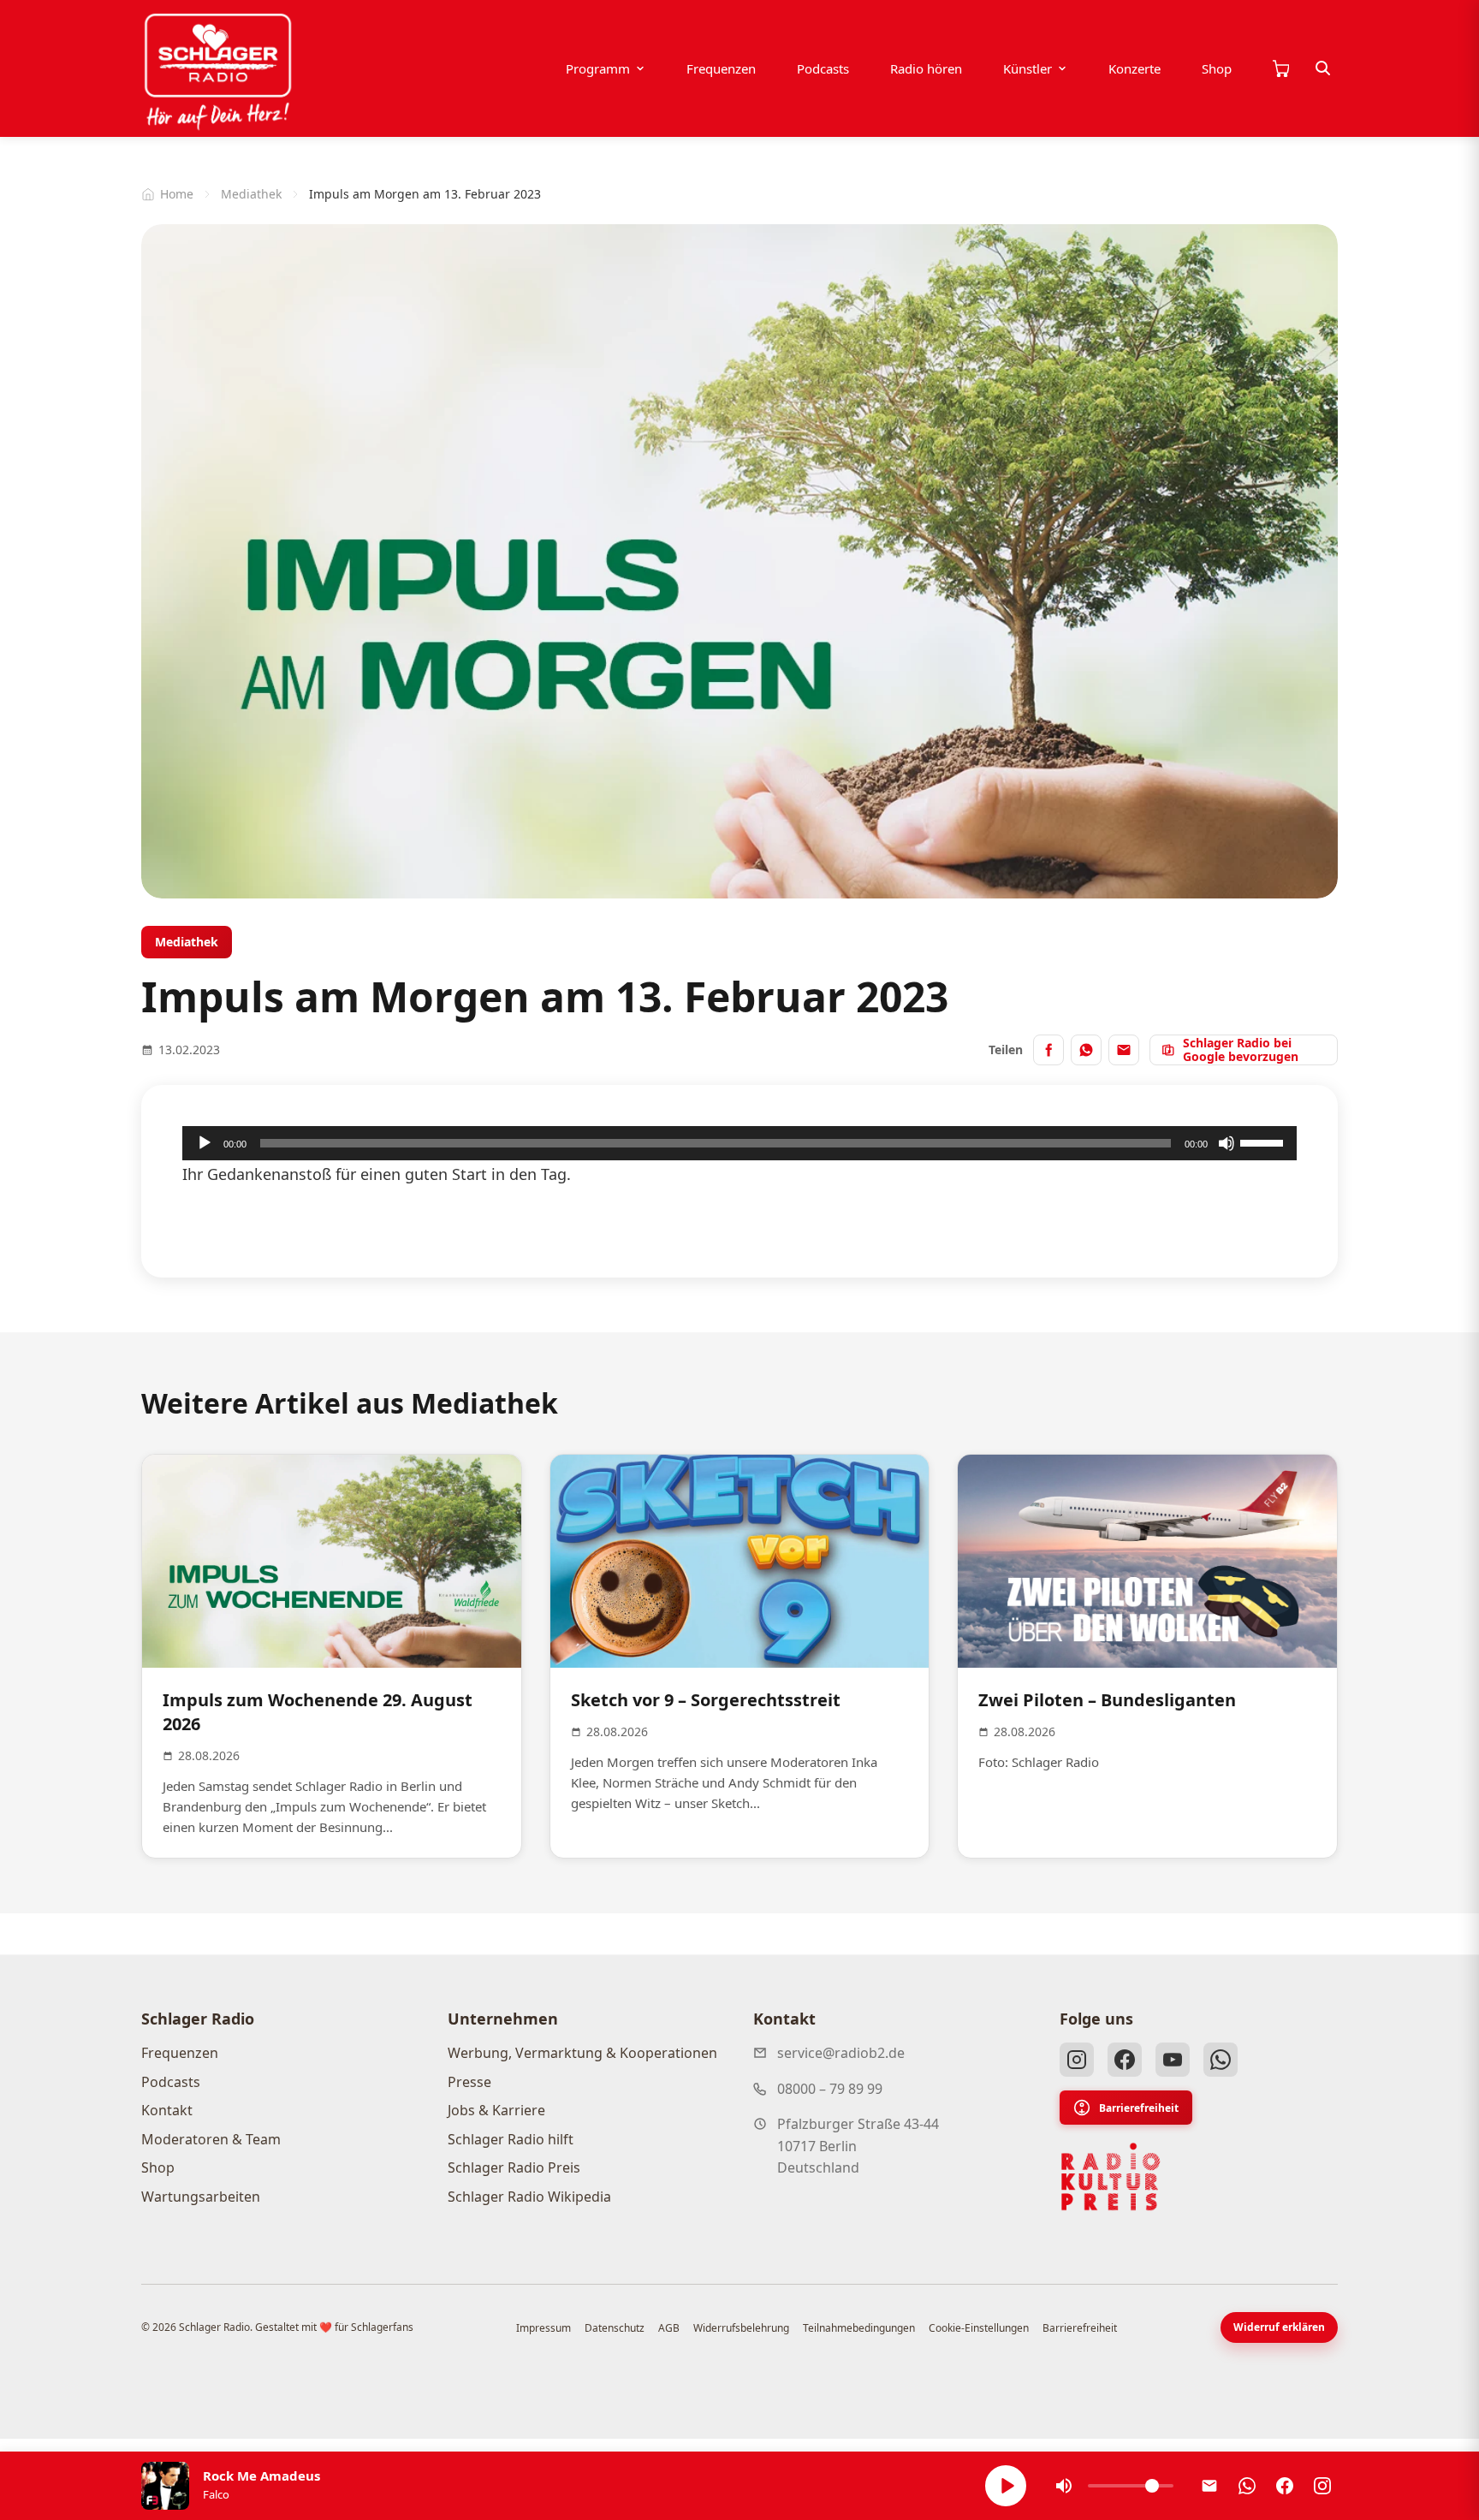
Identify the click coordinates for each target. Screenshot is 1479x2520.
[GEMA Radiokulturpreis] (1111, 2177)
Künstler (1028, 68)
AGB (669, 2328)
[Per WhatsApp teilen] (1086, 1050)
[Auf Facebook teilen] (1048, 1050)
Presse (469, 2082)
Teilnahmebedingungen (859, 2328)
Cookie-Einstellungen (979, 2328)
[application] (739, 1143)
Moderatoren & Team (211, 2139)
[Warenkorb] (1280, 68)
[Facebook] (1125, 2060)
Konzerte (1134, 68)
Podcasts (823, 68)
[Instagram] (1077, 2060)
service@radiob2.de (841, 2053)
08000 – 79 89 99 (830, 2089)
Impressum (543, 2328)
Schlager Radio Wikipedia (529, 2197)
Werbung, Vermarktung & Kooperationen (582, 2053)
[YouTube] (1173, 2060)
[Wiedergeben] (205, 1143)
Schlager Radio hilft (511, 2139)
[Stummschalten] (1227, 1143)
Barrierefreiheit (1139, 2108)
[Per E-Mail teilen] (1124, 1050)
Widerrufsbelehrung (741, 2328)
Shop (1217, 68)
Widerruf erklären (1279, 2327)
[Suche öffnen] (1323, 68)
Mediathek (251, 194)
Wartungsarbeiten (201, 2197)
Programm (598, 68)
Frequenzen (721, 68)
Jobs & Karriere (496, 2110)
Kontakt (167, 2110)
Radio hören (926, 68)
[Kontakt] (1209, 2486)
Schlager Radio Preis (514, 2167)
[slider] (1264, 1141)
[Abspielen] (1006, 2486)
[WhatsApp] (1221, 2060)
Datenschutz (615, 2328)
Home (177, 194)
